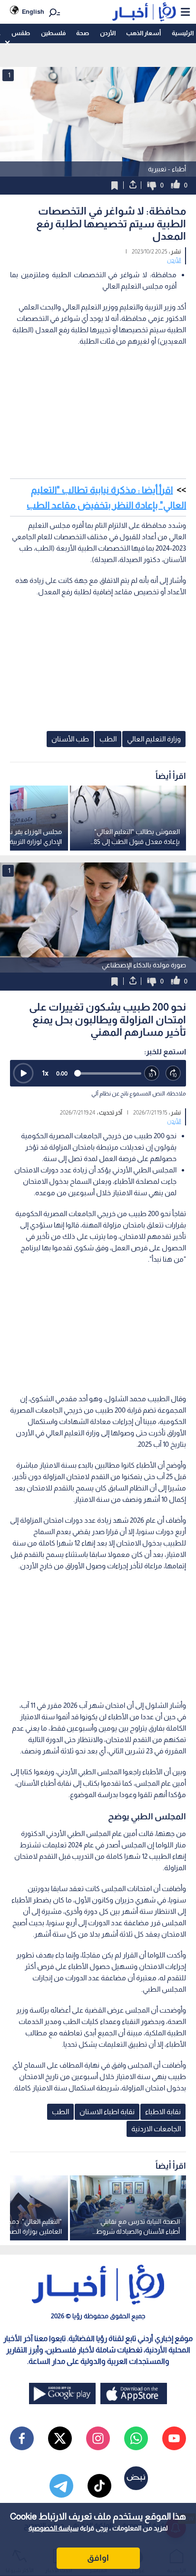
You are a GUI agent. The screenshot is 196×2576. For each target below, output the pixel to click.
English (33, 12)
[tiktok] (99, 2486)
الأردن (108, 33)
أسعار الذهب (143, 33)
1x (45, 1073)
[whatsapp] (136, 2438)
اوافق (98, 2558)
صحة (83, 33)
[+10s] (173, 1073)
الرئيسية (183, 33)
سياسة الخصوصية (54, 2528)
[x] (60, 2438)
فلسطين (53, 33)
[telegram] (61, 2486)
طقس (21, 33)
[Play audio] (23, 1073)
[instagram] (98, 2438)
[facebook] (22, 2438)
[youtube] (174, 2438)
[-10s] (152, 1073)
